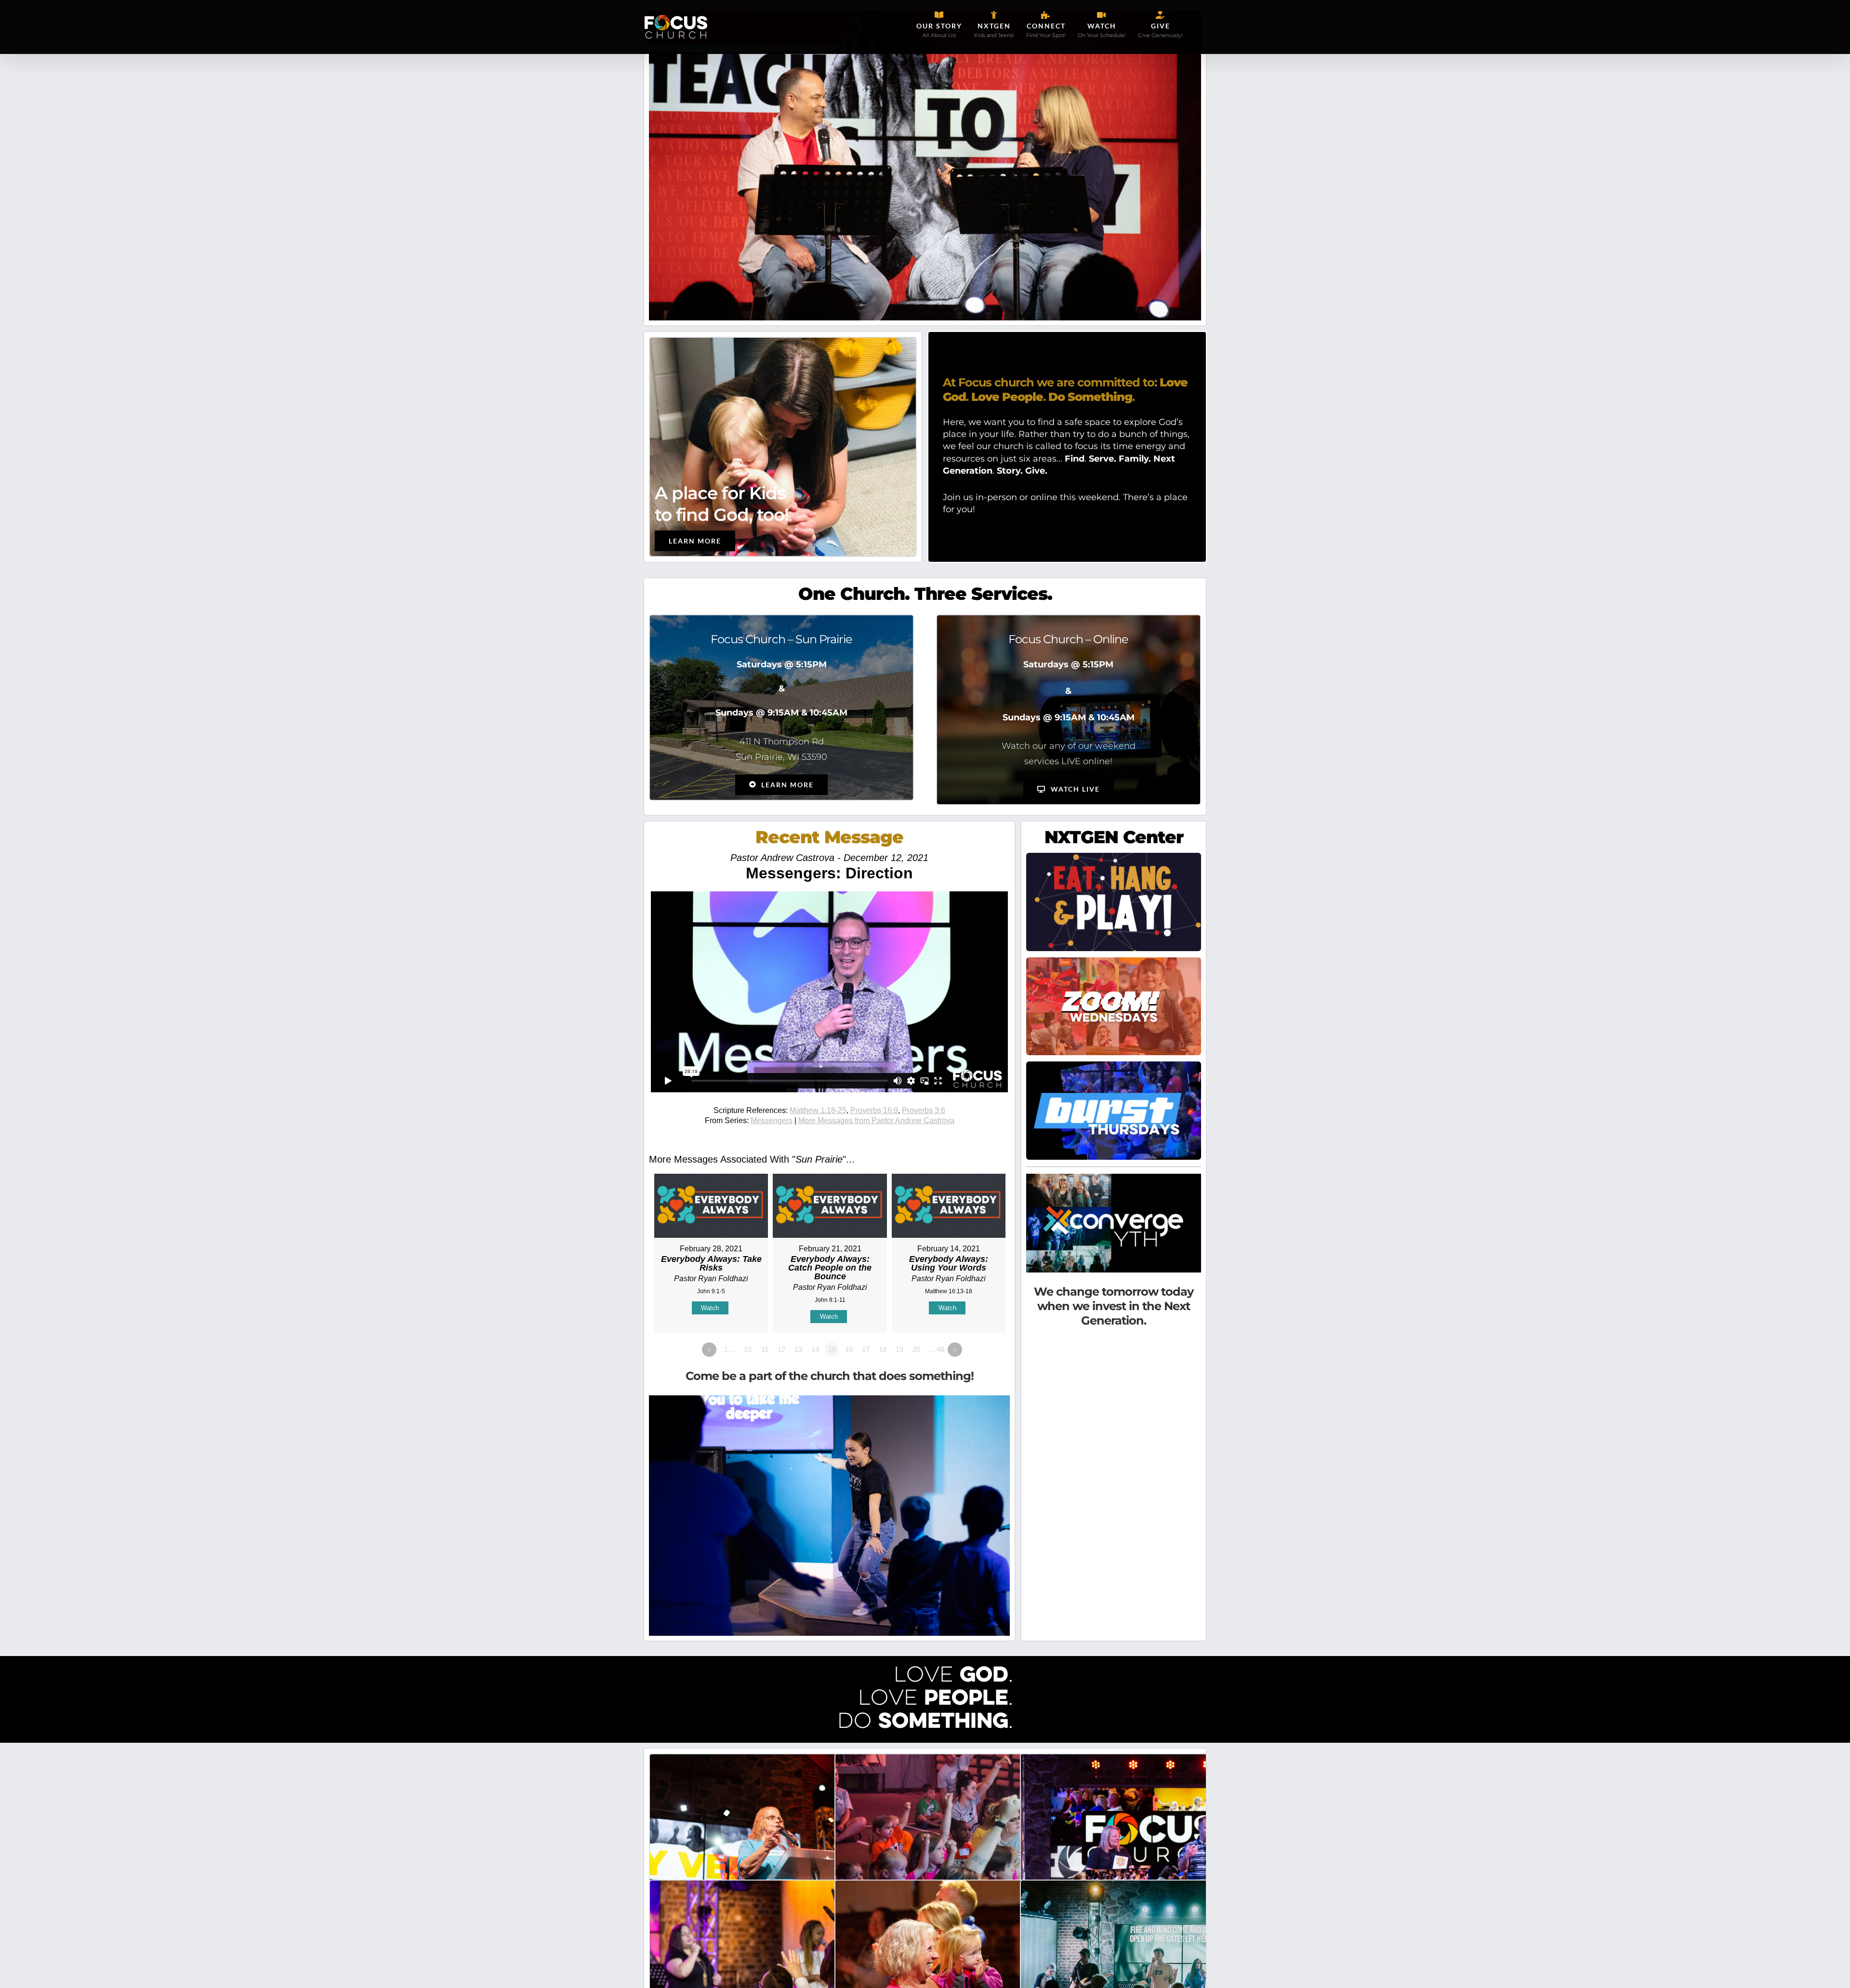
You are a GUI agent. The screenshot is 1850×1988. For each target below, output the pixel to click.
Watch (710, 1308)
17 (866, 1349)
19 (899, 1349)
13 (798, 1349)
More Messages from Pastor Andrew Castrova (876, 1120)
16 (849, 1349)
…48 (937, 1349)
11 (765, 1349)
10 (748, 1349)
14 (815, 1349)
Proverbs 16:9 (874, 1110)
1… (730, 1349)
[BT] (1114, 1066)
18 (883, 1349)
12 (781, 1349)
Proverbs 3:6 (924, 1110)
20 (916, 1349)
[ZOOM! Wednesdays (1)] (1114, 962)
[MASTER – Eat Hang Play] (1114, 857)
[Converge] (1114, 1178)
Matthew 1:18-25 (818, 1110)
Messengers (772, 1120)
